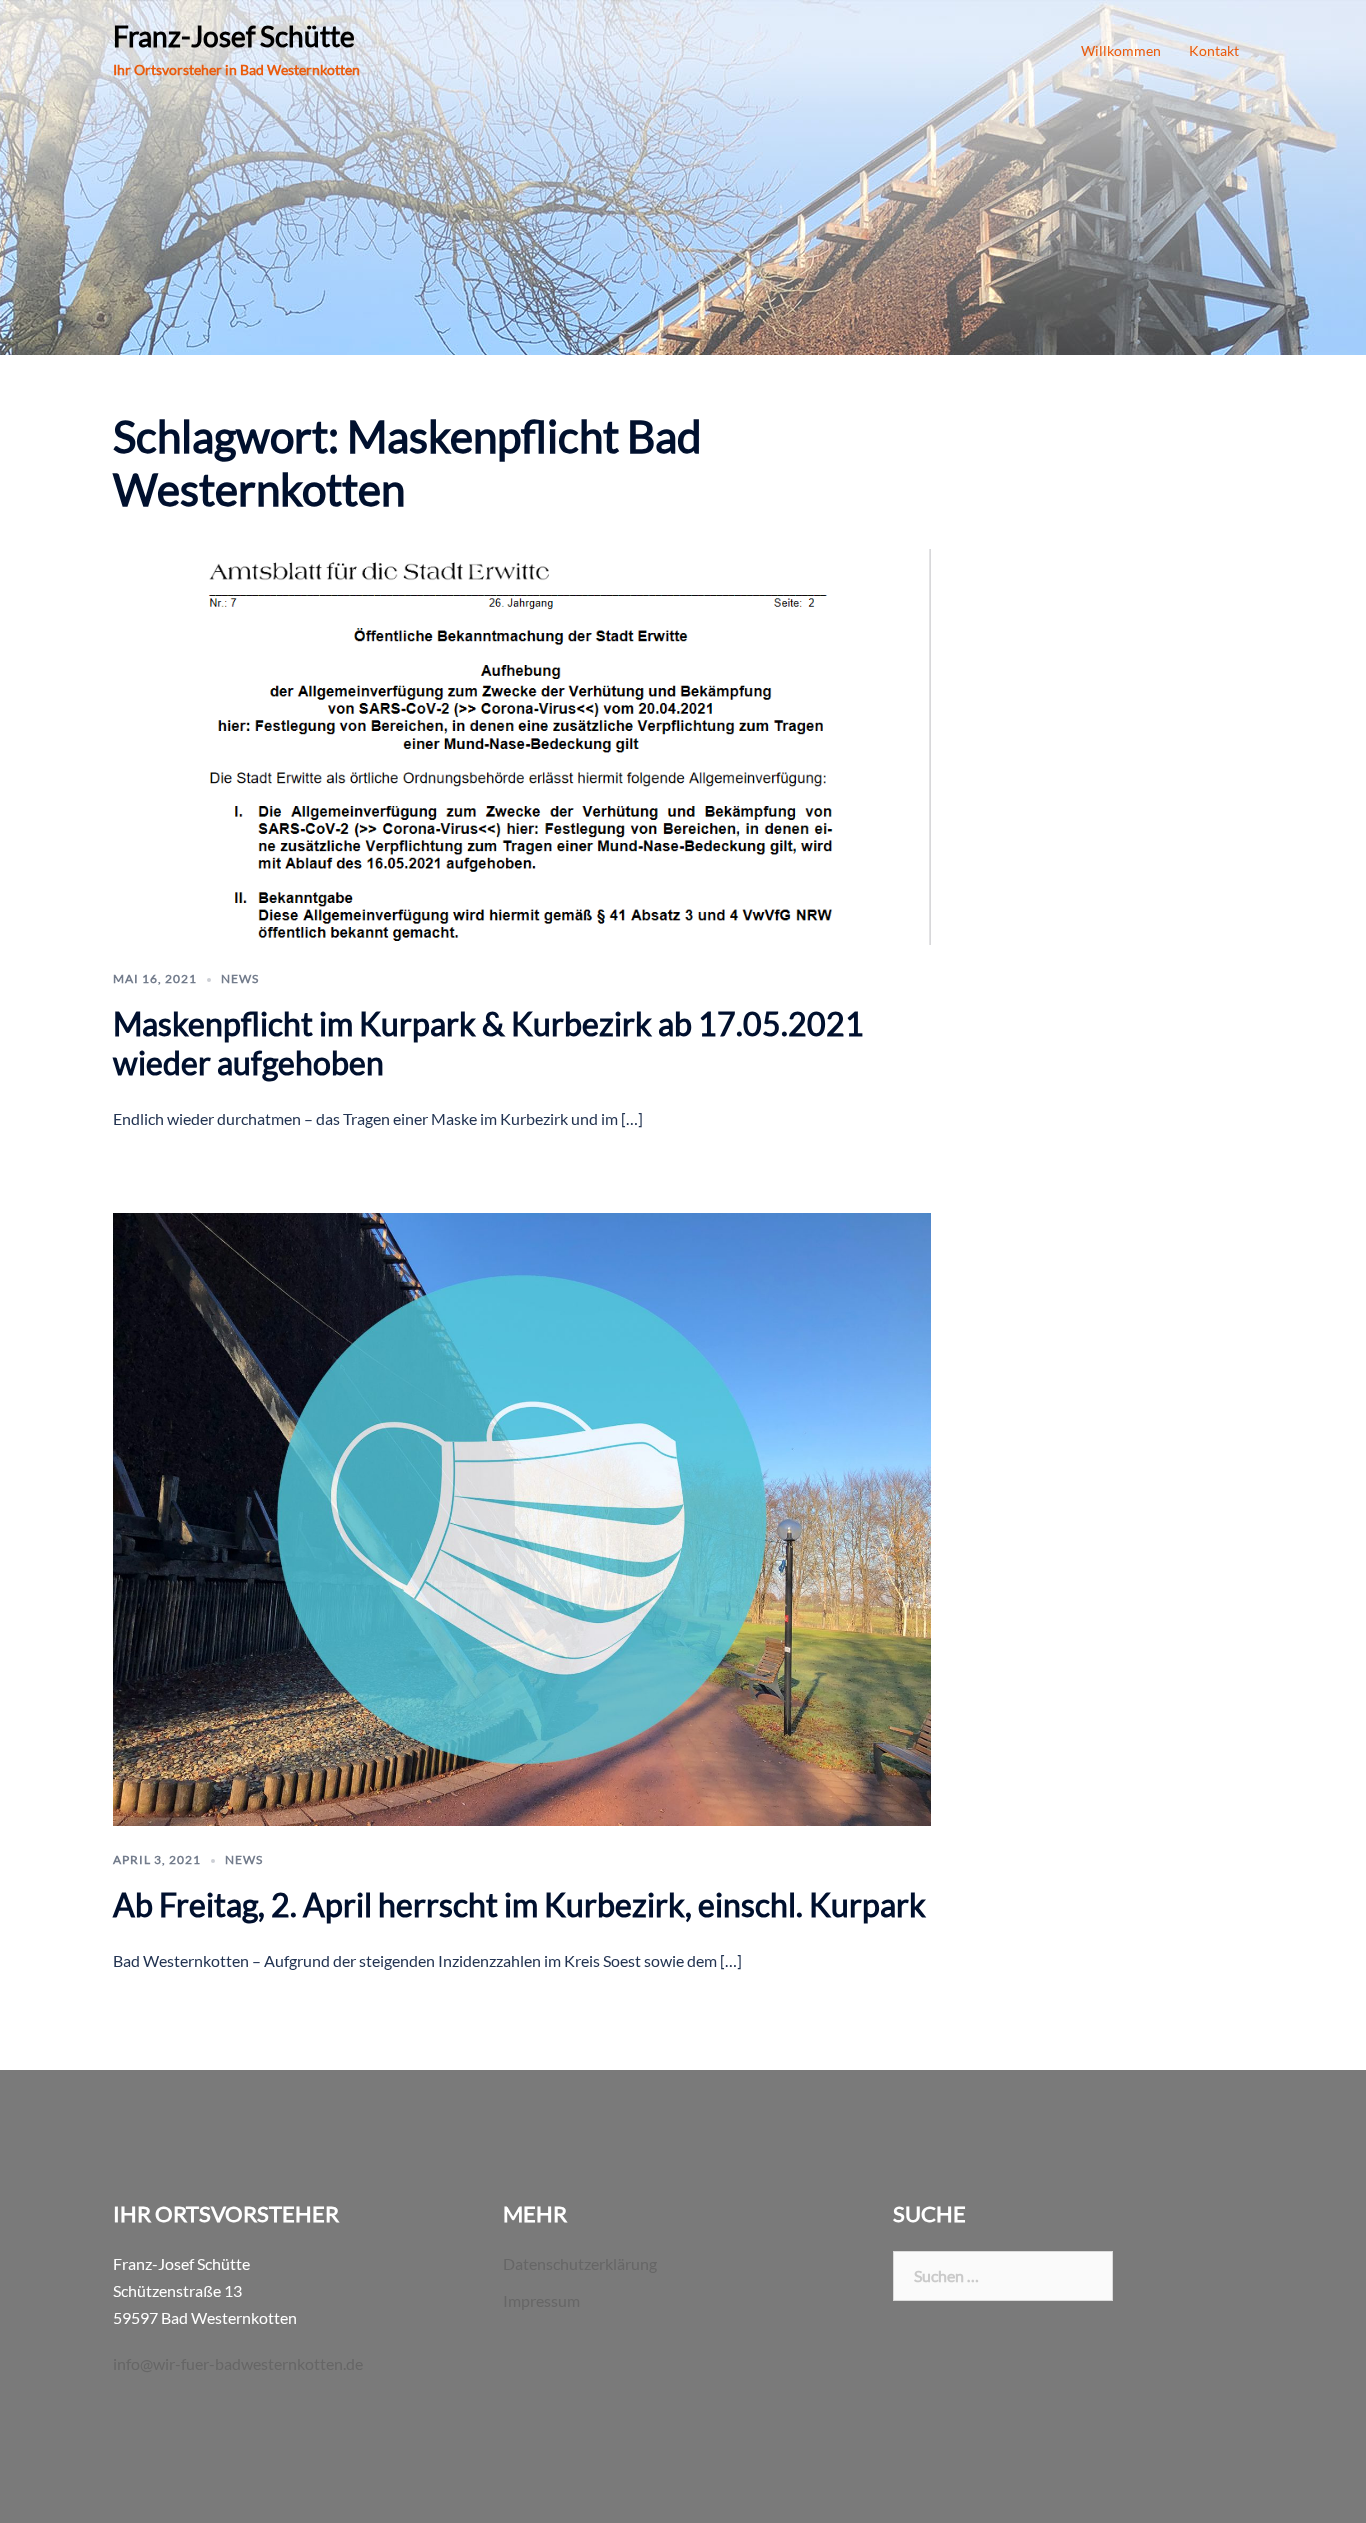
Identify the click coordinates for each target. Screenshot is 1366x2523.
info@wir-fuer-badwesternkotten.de (238, 2363)
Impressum (541, 2300)
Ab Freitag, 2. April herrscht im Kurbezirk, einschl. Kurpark (519, 1904)
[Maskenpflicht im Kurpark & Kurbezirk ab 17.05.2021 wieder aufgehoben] (522, 744)
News (240, 978)
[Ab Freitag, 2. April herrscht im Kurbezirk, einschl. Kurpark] (522, 1516)
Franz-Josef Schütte (234, 36)
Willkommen (1121, 50)
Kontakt (1214, 50)
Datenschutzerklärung (580, 2263)
